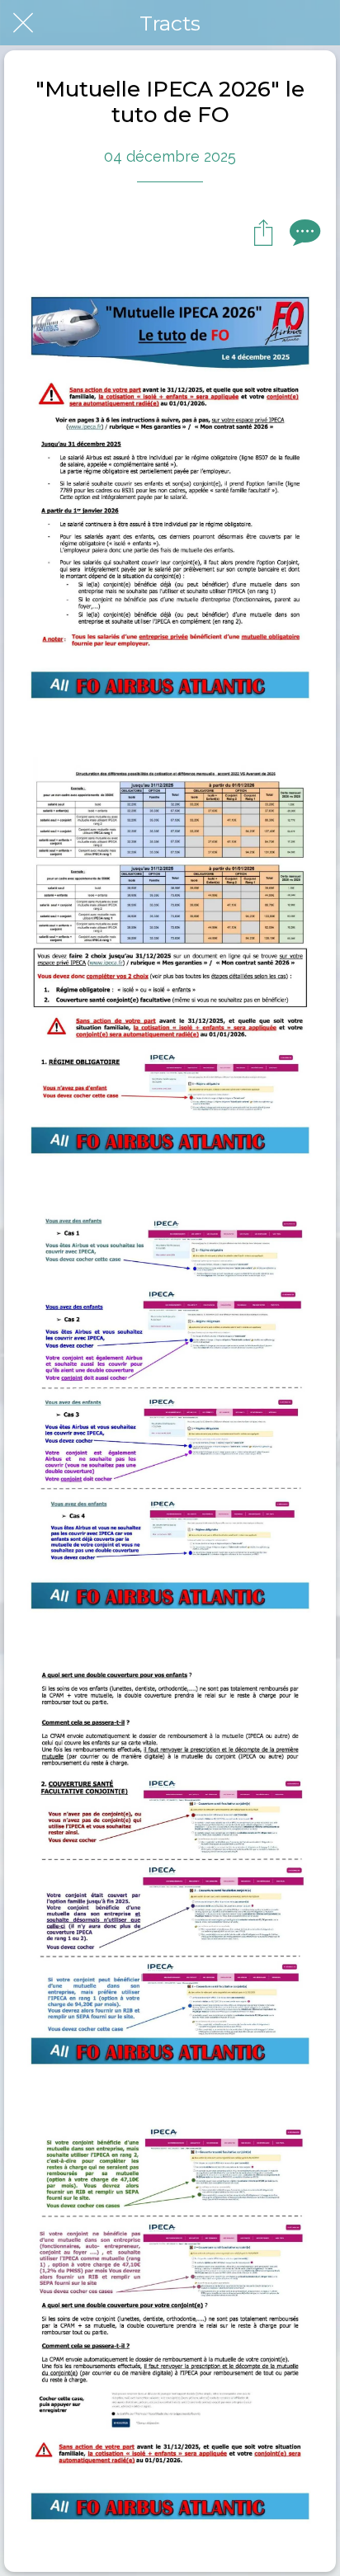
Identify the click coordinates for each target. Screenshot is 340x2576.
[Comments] (303, 232)
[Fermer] (23, 23)
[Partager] (263, 232)
